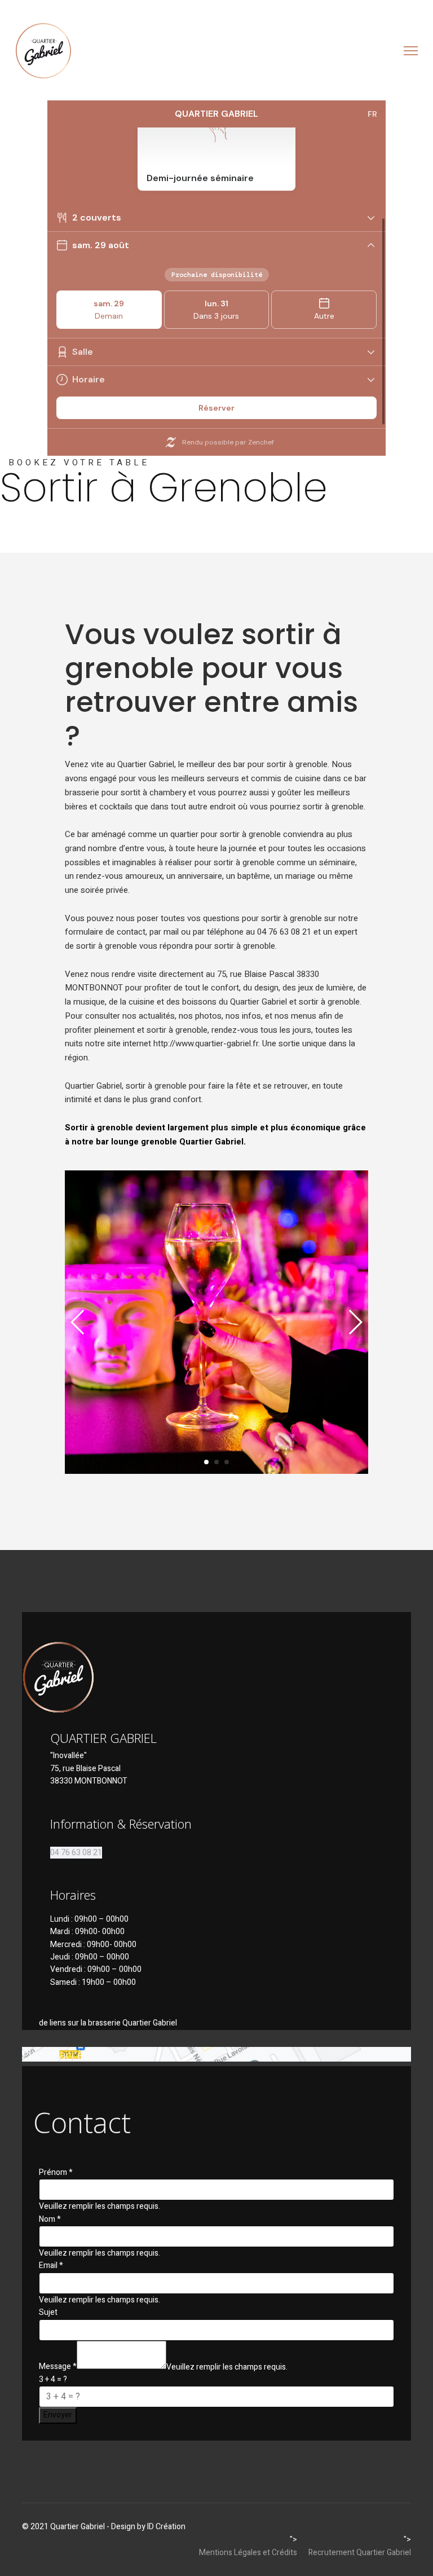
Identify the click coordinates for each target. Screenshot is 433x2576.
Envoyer (58, 2415)
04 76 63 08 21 (76, 1853)
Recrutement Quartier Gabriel (360, 2553)
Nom (50, 2219)
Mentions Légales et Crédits (248, 2553)
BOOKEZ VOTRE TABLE (79, 463)
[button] (206, 1462)
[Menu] (411, 51)
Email (51, 2265)
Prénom (56, 2172)
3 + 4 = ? (53, 2379)
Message (58, 2366)
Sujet (48, 2312)
